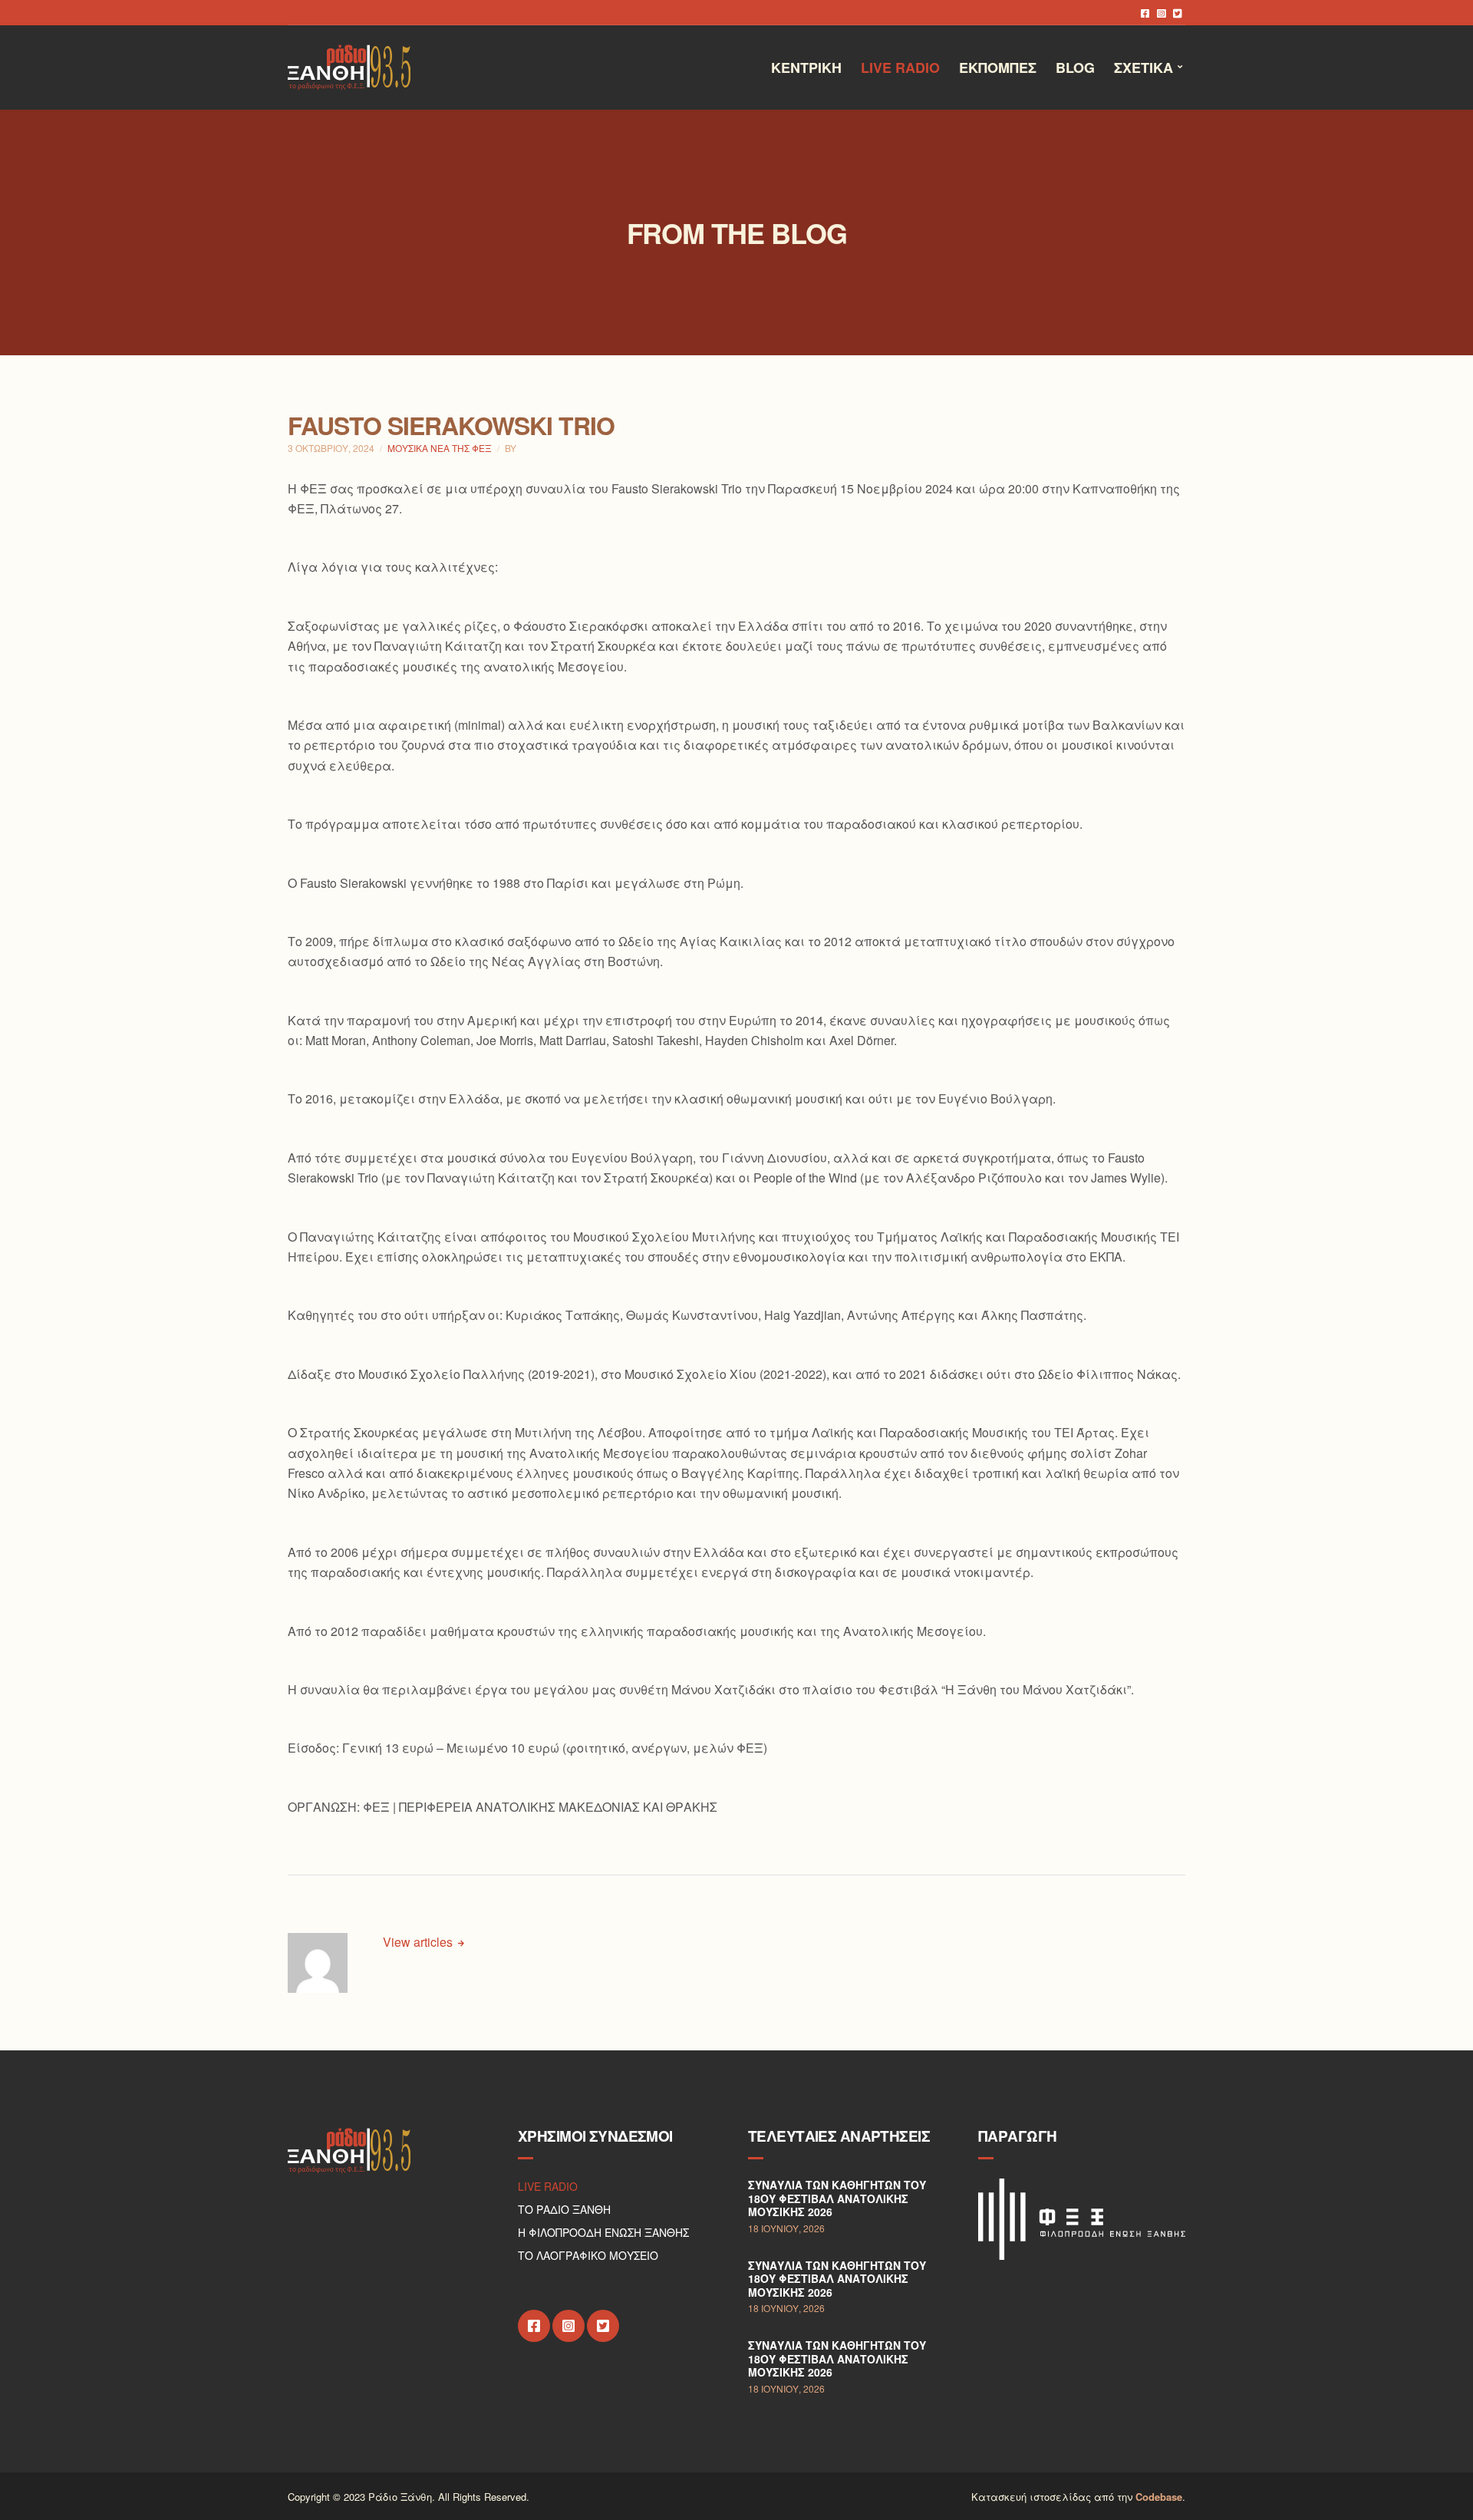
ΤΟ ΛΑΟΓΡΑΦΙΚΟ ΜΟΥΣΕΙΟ (588, 2255)
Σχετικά (1143, 68)
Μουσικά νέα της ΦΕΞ (440, 448)
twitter (1177, 13)
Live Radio (900, 68)
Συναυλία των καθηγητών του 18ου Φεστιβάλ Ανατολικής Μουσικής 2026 (837, 2198)
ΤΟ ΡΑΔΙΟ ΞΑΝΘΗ (564, 2209)
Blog (1075, 68)
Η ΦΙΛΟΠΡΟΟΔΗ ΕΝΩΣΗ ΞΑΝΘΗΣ (603, 2232)
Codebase (1159, 2497)
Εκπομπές (998, 68)
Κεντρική (806, 68)
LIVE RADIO (548, 2186)
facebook (1145, 13)
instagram (1161, 13)
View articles (419, 1942)
